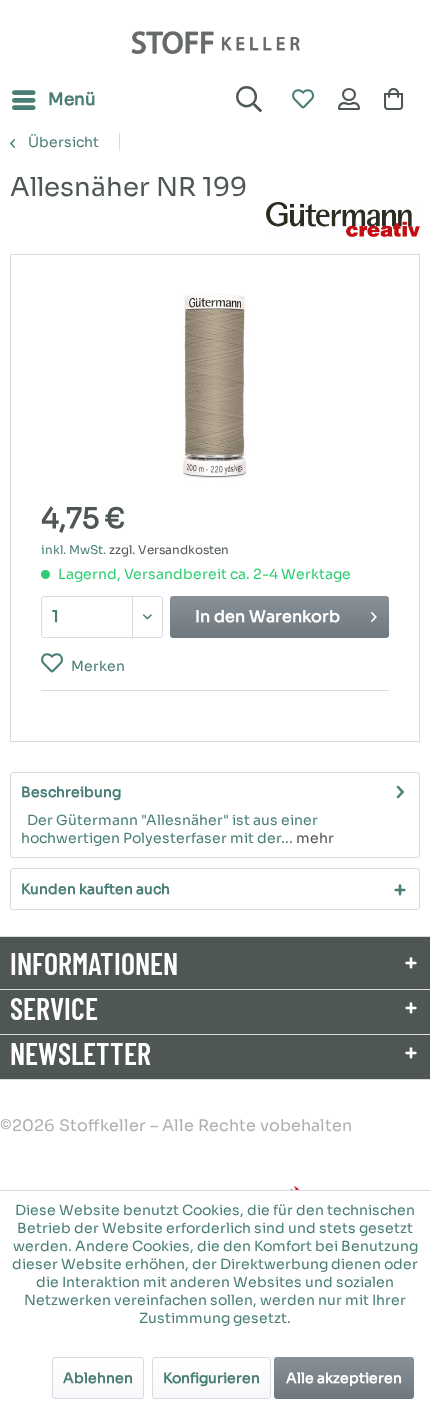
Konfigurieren (211, 1378)
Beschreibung (71, 792)
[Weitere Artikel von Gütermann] (343, 219)
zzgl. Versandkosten (169, 549)
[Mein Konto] (350, 100)
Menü (72, 99)
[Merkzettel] (302, 100)
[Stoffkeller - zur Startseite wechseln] (215, 42)
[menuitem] (53, 100)
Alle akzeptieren (344, 1378)
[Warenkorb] (398, 100)
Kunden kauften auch (95, 889)
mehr (313, 838)
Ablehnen (98, 1378)
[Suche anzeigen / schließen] (246, 100)
